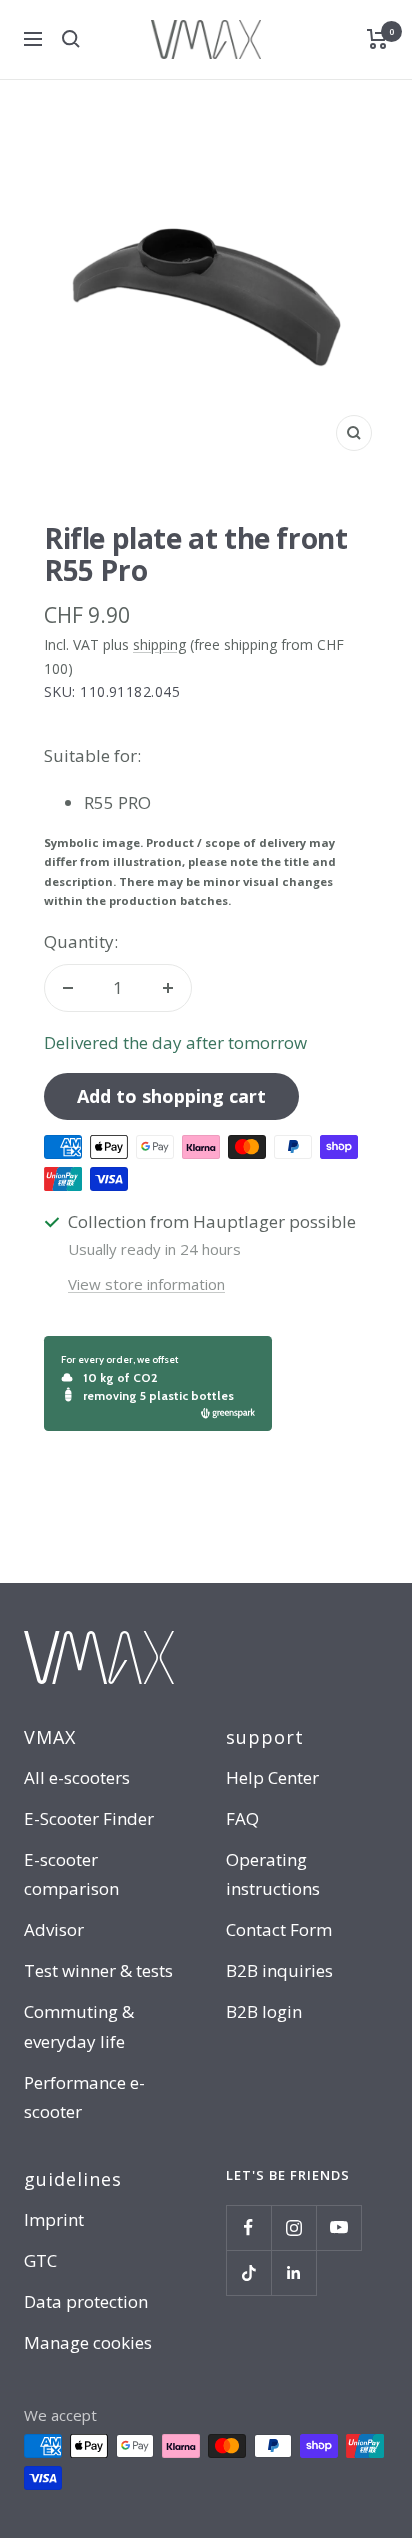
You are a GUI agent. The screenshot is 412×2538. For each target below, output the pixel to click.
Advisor (54, 1929)
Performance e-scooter (84, 2097)
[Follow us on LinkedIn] (293, 2272)
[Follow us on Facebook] (248, 2227)
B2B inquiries (279, 1970)
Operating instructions (273, 1874)
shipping (159, 644)
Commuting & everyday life (79, 2026)
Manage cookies (88, 2342)
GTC (40, 2260)
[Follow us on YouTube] (338, 2227)
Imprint (54, 2219)
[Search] (71, 39)
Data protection (86, 2301)
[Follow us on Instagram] (293, 2227)
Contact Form (279, 1929)
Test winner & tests (98, 1970)
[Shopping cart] (377, 39)
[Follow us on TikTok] (248, 2272)
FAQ (242, 1818)
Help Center (272, 1777)
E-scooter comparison (71, 1874)
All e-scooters (77, 1777)
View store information (146, 1284)
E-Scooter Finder (89, 1818)
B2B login (264, 2011)
